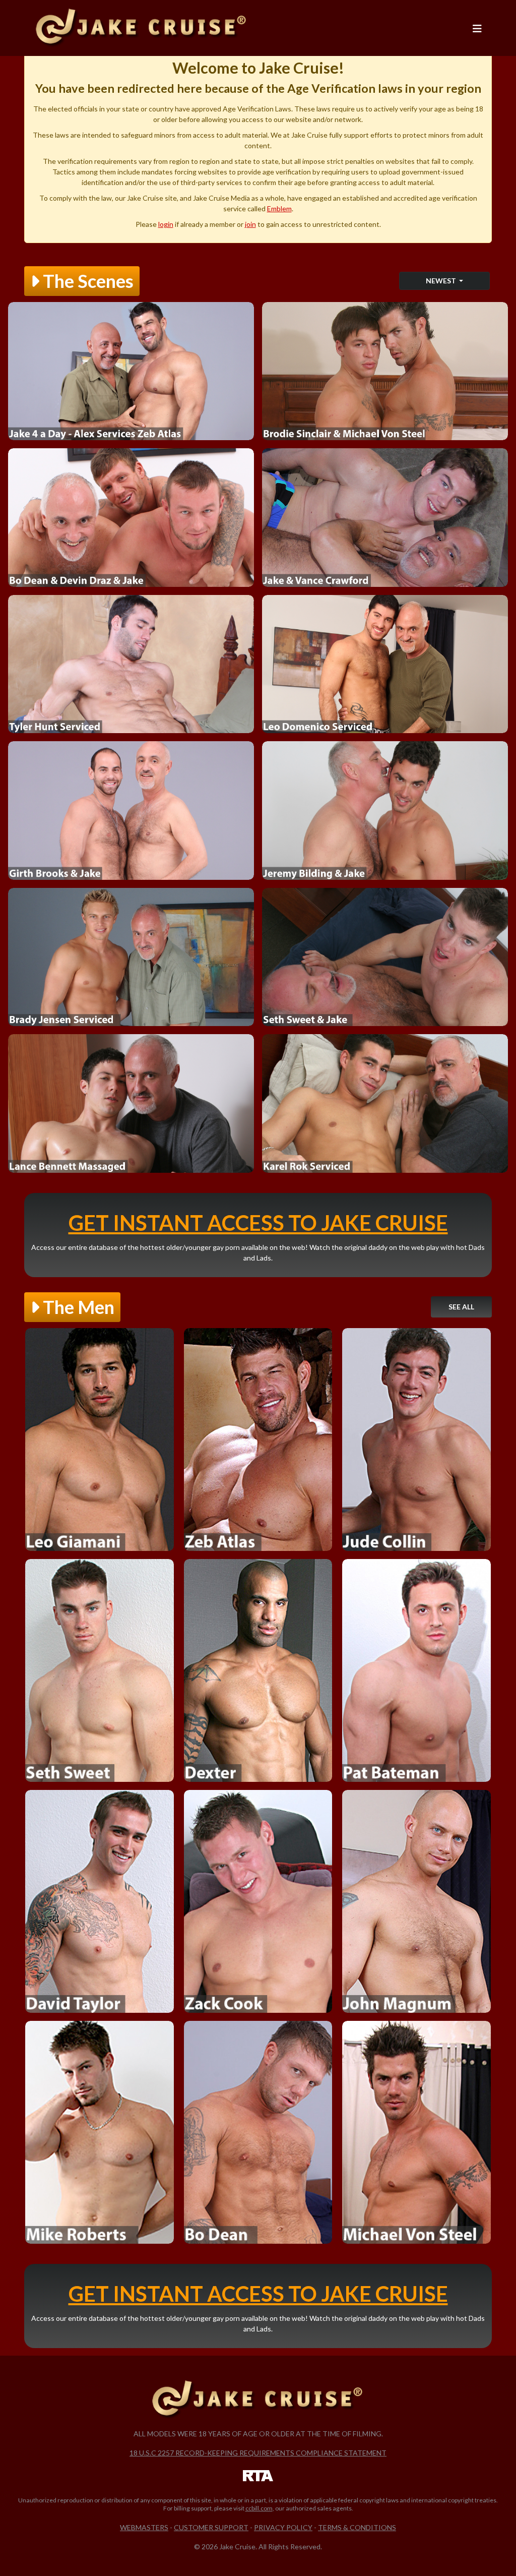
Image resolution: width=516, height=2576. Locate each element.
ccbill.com (259, 2508)
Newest (442, 281)
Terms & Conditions (357, 2527)
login (166, 224)
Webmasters (144, 2527)
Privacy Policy (283, 2527)
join (250, 224)
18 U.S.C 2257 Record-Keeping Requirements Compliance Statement (258, 2453)
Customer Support (211, 2527)
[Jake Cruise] (142, 28)
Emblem (279, 208)
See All (461, 1307)
